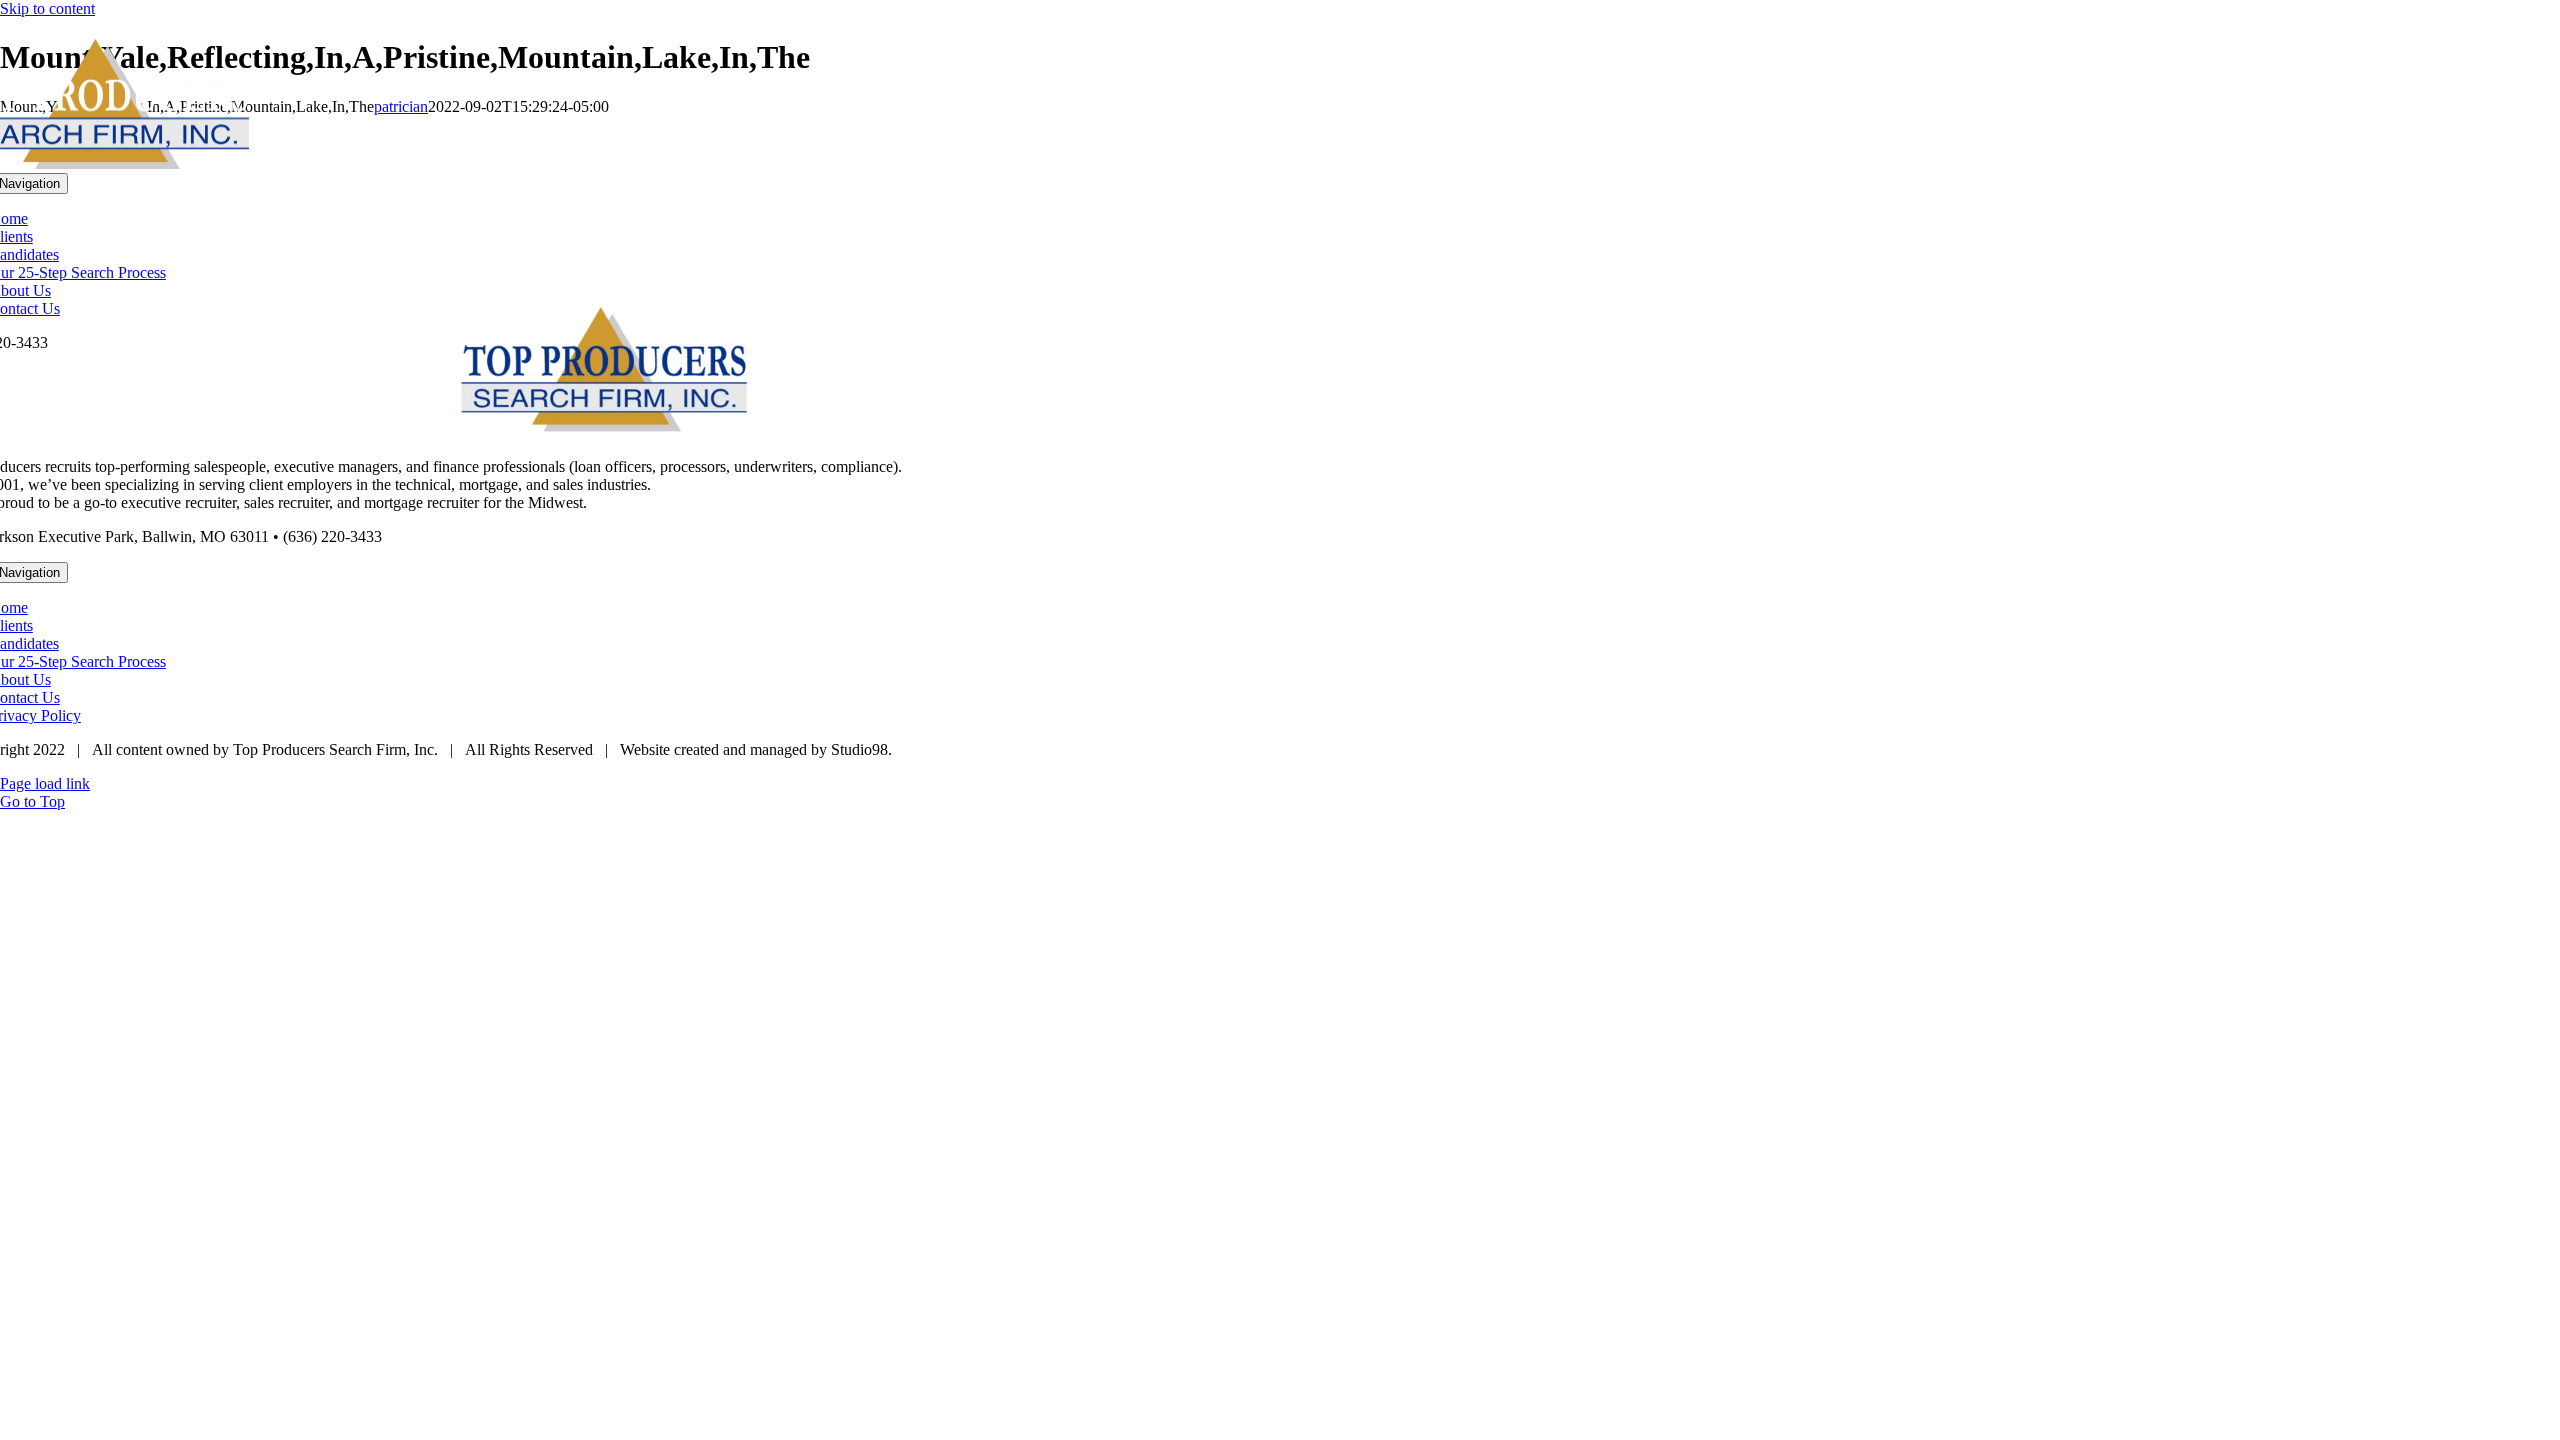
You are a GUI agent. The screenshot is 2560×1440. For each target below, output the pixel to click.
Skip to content (47, 8)
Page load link (45, 783)
